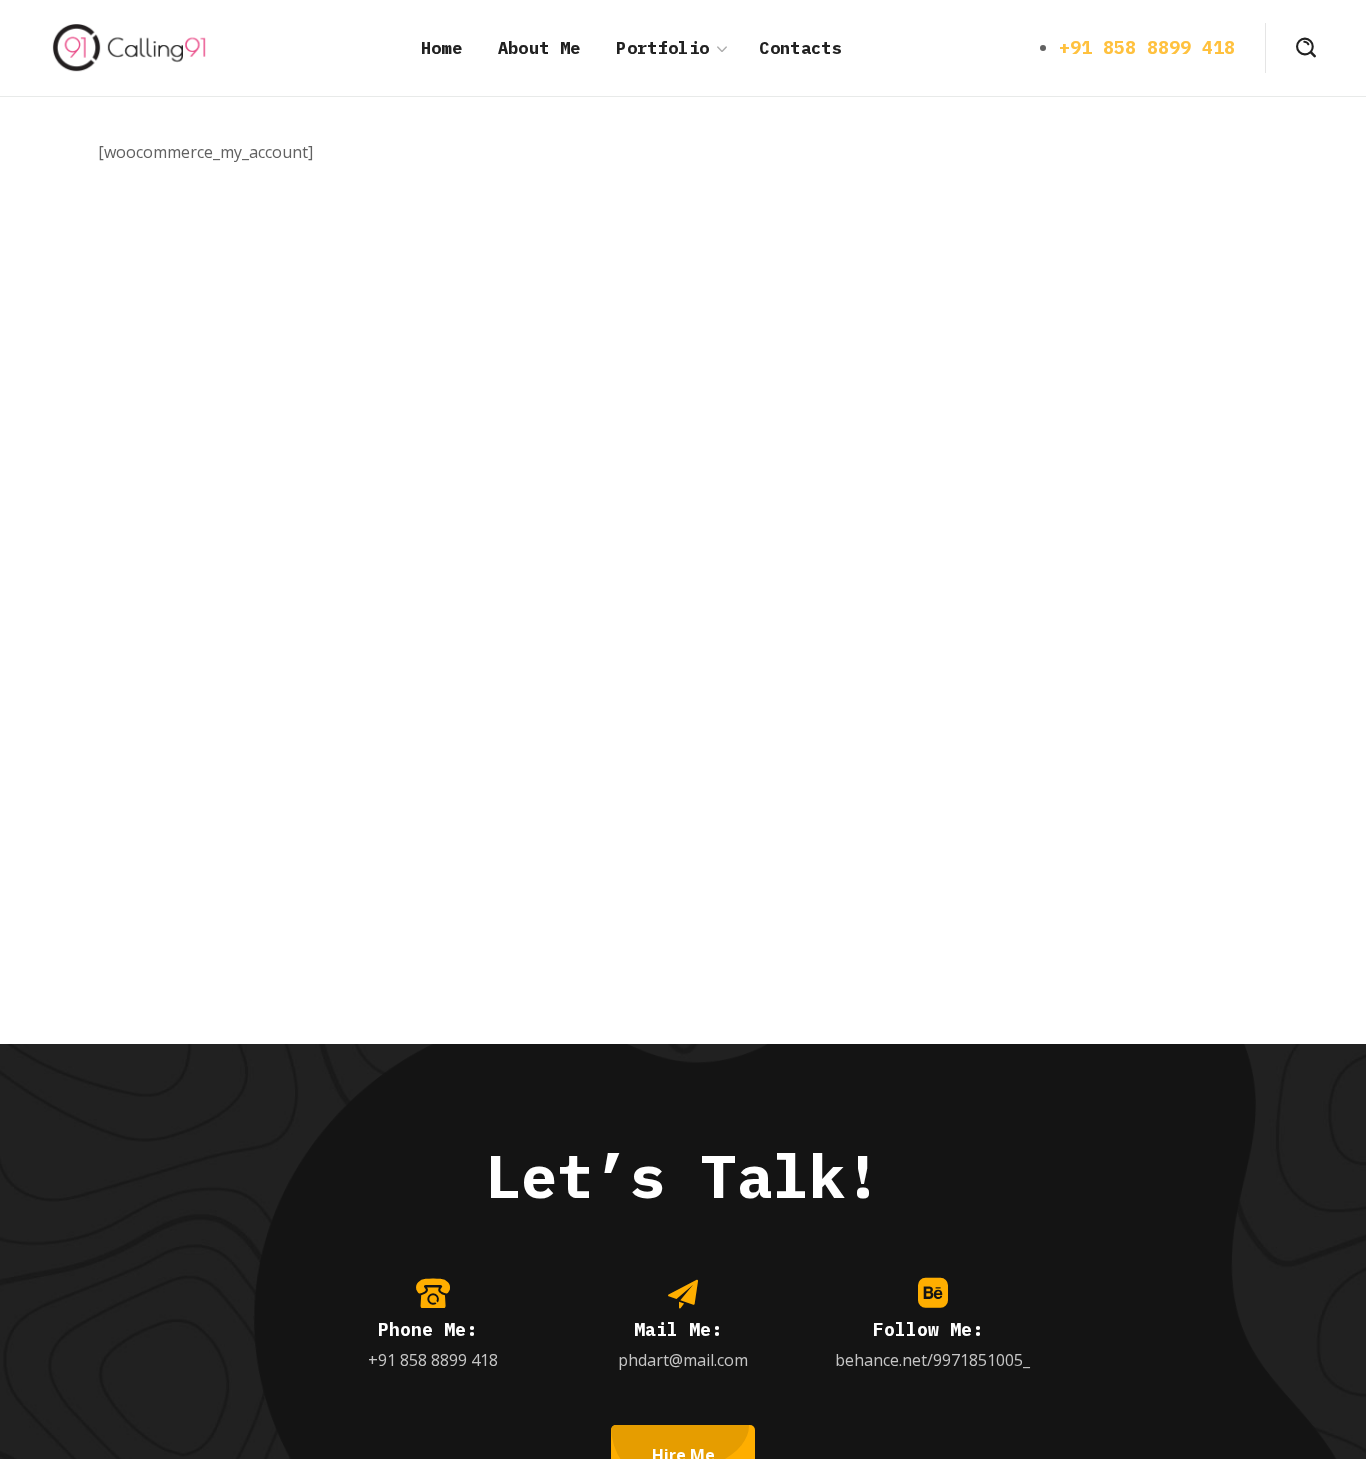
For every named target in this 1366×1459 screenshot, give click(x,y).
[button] (1306, 48)
